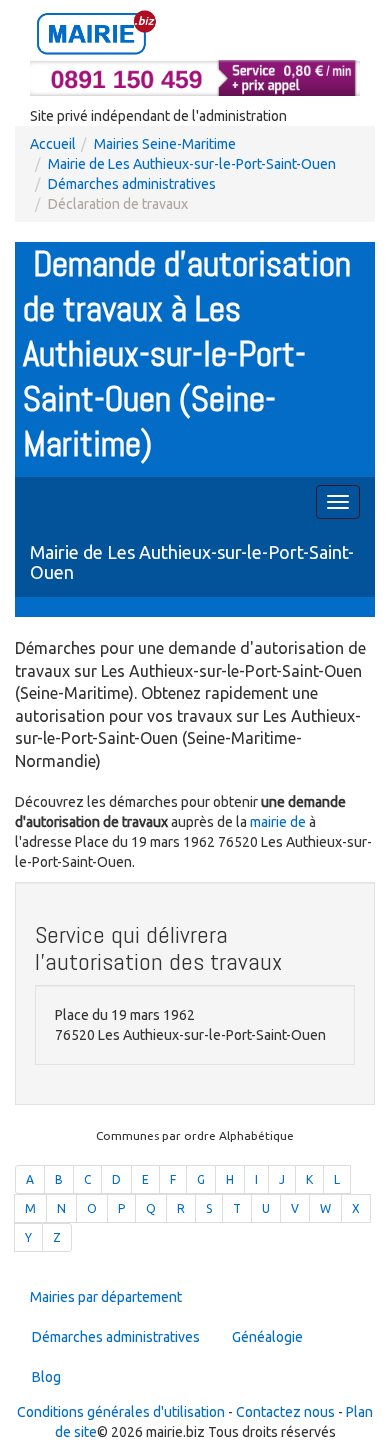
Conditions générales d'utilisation (121, 1412)
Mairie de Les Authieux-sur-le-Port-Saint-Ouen (192, 164)
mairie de (279, 822)
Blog (46, 1377)
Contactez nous (285, 1412)
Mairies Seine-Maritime (165, 144)
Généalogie (267, 1337)
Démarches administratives (132, 184)
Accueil (53, 144)
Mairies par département (106, 1297)
